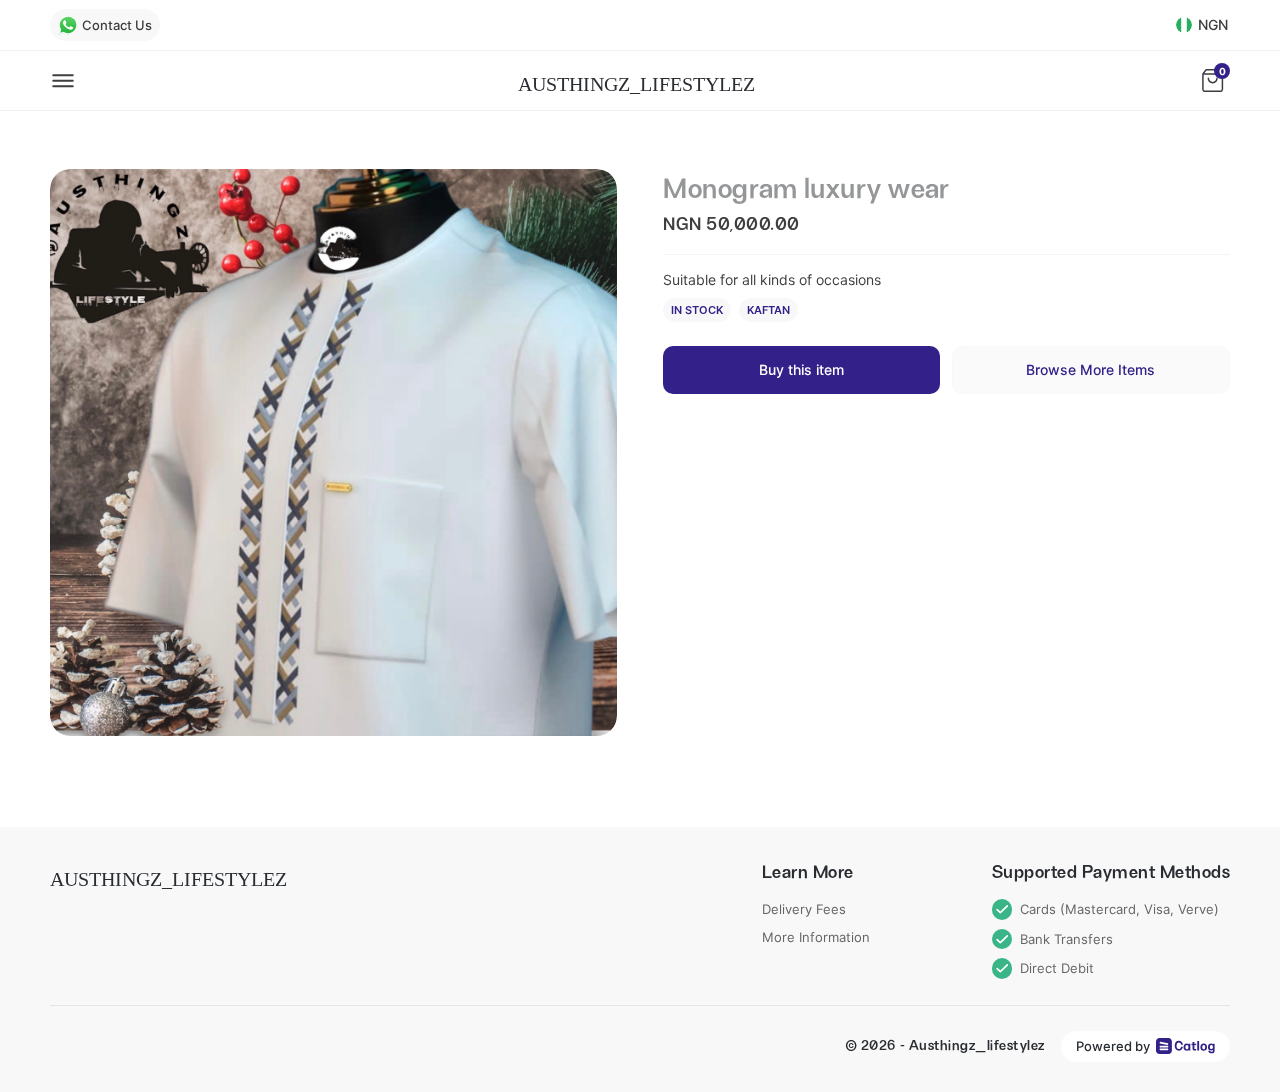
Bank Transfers (1066, 939)
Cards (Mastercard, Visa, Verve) (1119, 909)
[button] (333, 452)
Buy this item (801, 369)
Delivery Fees (804, 909)
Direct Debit (1057, 968)
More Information (816, 937)
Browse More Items (1090, 369)
